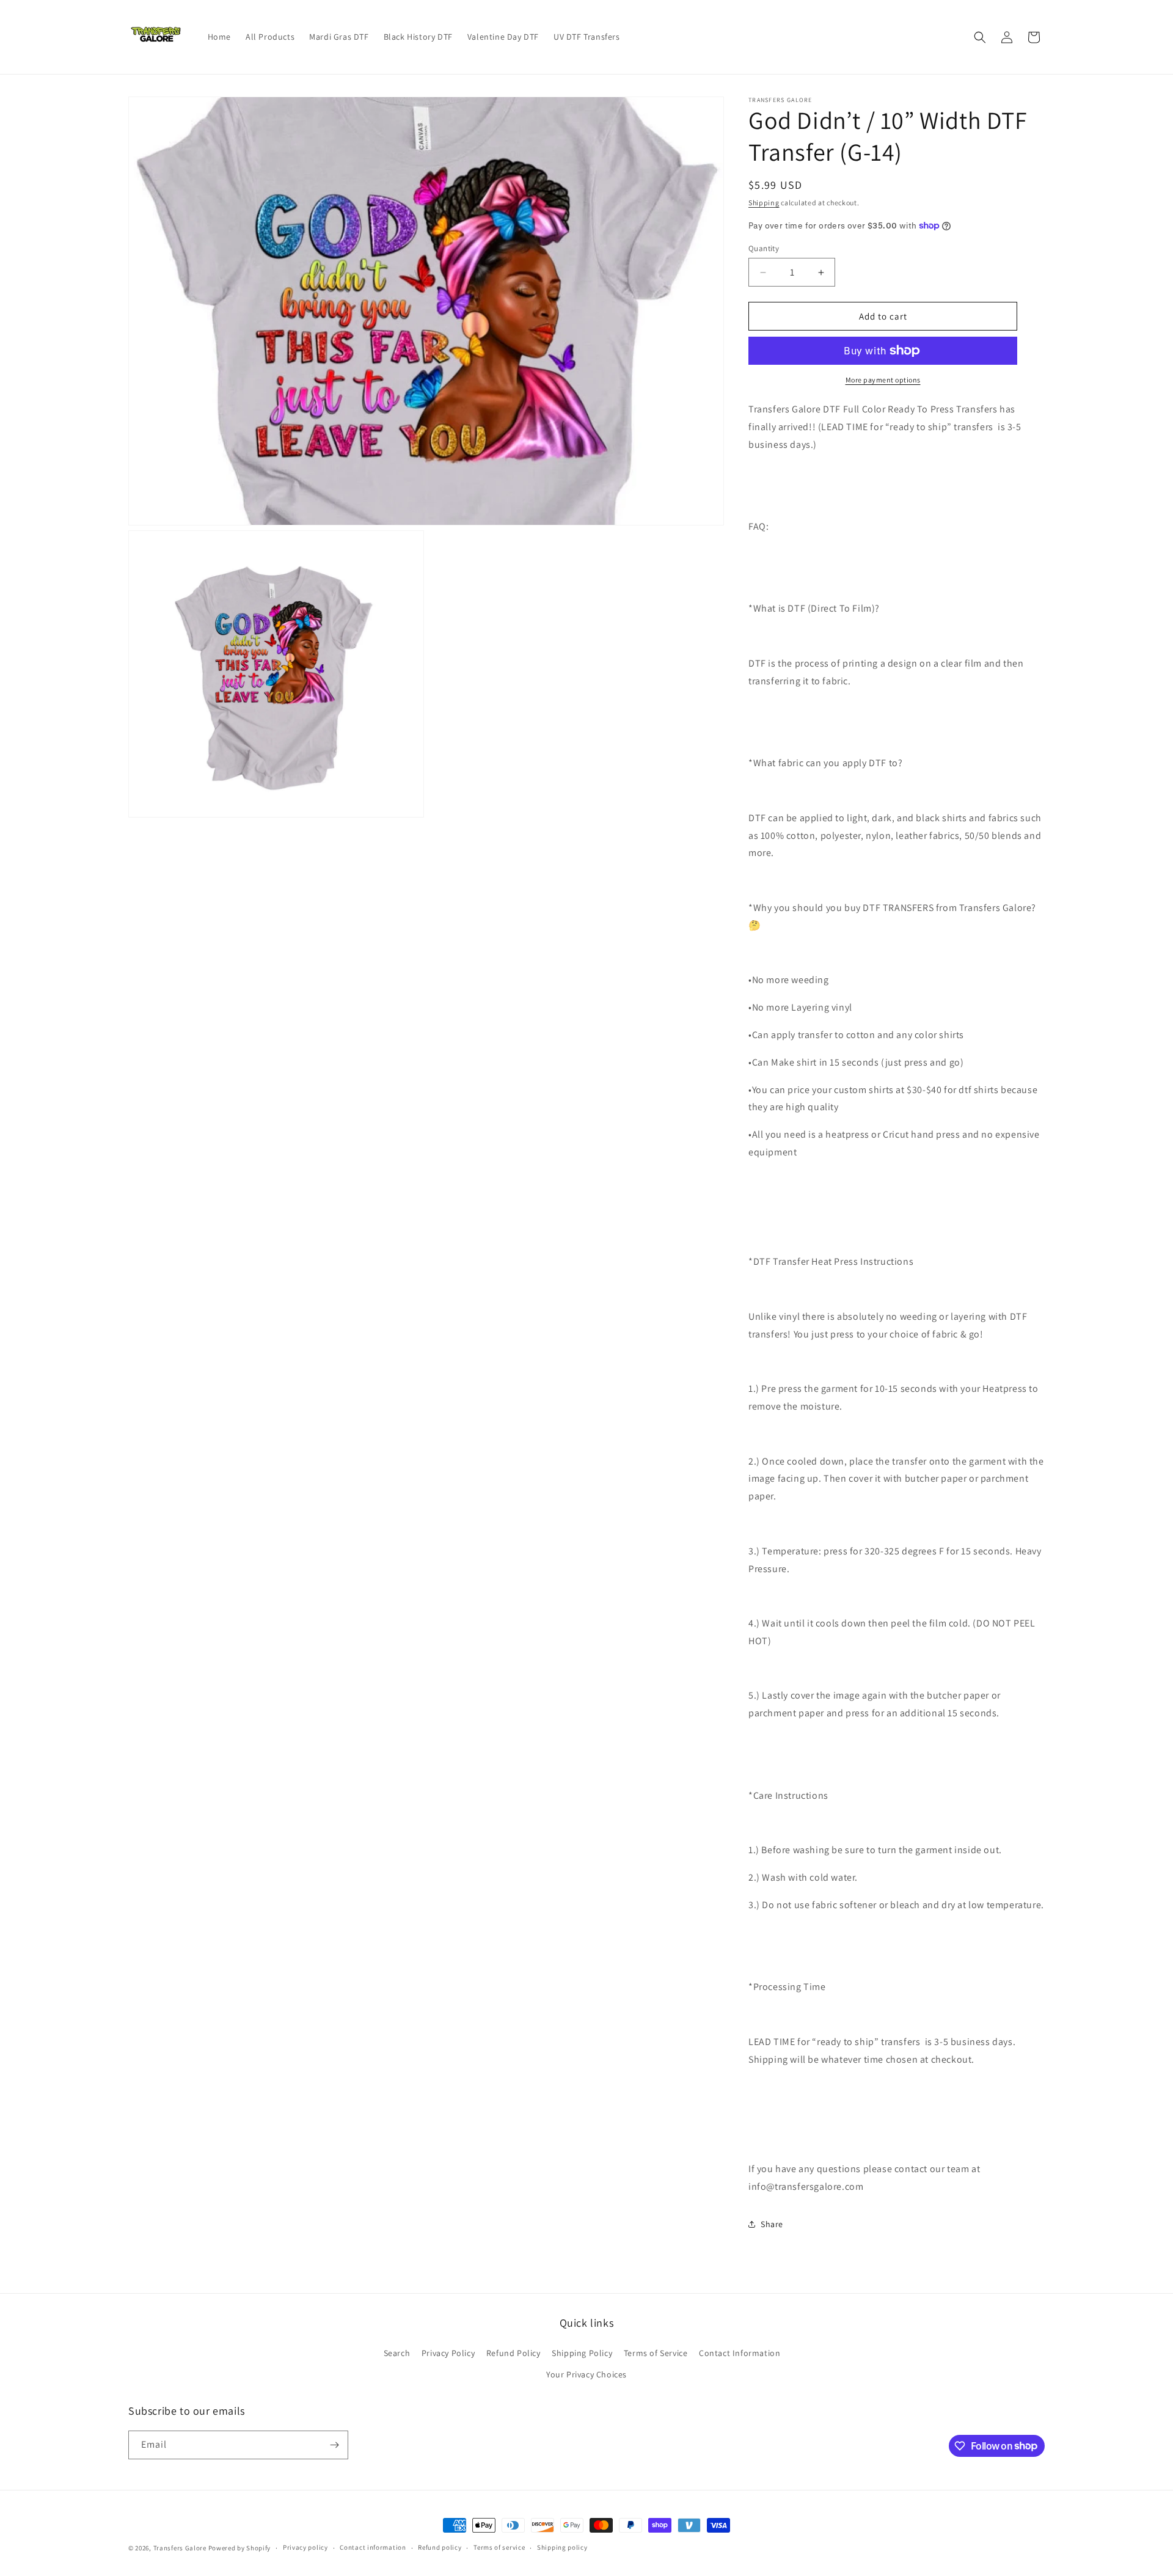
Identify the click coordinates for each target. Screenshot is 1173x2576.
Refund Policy (513, 2353)
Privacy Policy (448, 2353)
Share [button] (772, 2224)
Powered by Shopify (240, 2548)
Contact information (373, 2547)
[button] (980, 37)
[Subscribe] (334, 2445)
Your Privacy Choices (586, 2374)
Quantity (764, 248)
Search (397, 2353)
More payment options (883, 380)
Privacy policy (305, 2547)
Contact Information (740, 2353)
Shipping (764, 203)
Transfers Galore (180, 2548)
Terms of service (499, 2547)
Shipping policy (562, 2547)
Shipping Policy (582, 2353)
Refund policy (440, 2547)
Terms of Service (656, 2353)
